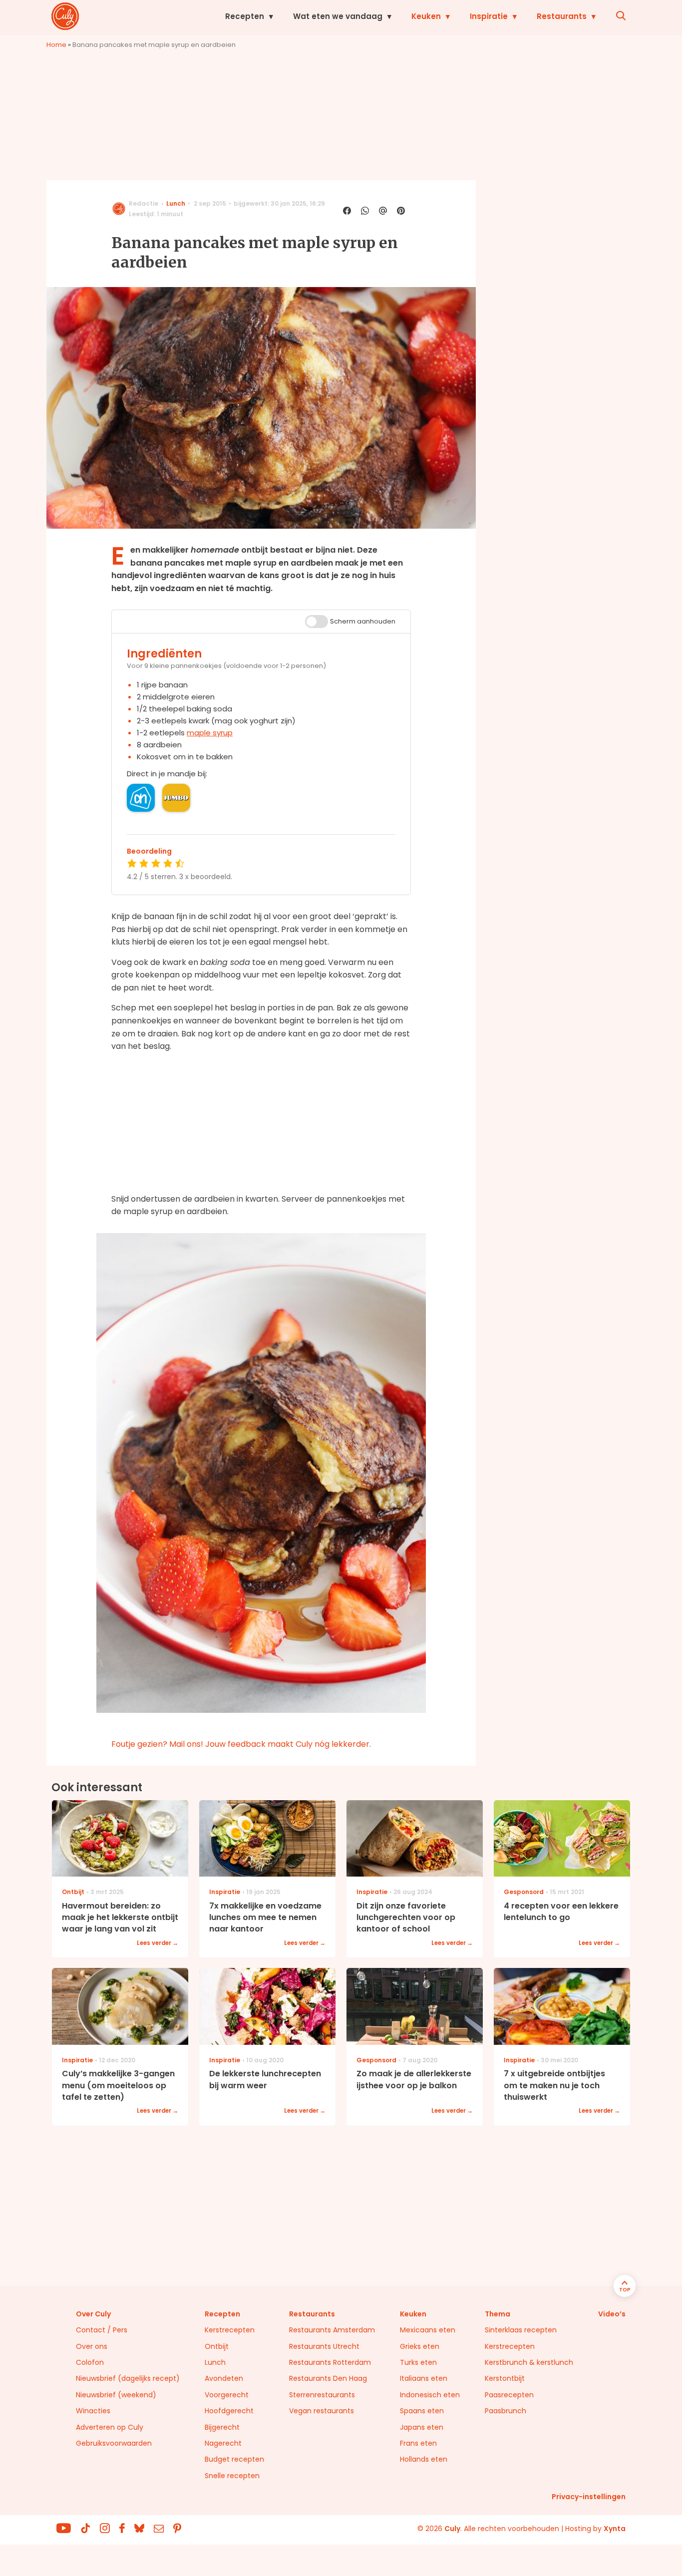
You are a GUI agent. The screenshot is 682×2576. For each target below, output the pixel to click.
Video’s (612, 2314)
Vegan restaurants (322, 2411)
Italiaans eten (424, 2378)
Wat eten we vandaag (338, 16)
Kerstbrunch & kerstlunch (529, 2362)
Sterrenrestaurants (322, 2395)
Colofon (90, 2362)
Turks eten (418, 2362)
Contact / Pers (102, 2330)
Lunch (176, 203)
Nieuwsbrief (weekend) (116, 2395)
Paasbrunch (506, 2411)
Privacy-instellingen (589, 2497)
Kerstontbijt (505, 2378)
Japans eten (422, 2427)
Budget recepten (234, 2459)
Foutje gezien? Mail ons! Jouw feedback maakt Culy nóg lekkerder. (241, 1744)
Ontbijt (217, 2346)
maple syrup (210, 733)
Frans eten (418, 2443)
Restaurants (562, 16)
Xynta (615, 2529)
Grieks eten (420, 2346)
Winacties (93, 2411)
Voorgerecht (227, 2395)
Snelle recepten (232, 2476)
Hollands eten (424, 2459)
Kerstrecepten (230, 2330)
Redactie (144, 203)
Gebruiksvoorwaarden (114, 2443)
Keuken (426, 16)
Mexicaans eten (428, 2330)
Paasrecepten (509, 2395)
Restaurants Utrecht (324, 2346)
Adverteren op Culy (110, 2427)
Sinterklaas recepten (521, 2330)
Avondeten (224, 2378)
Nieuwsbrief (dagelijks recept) (128, 2378)
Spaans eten (422, 2411)
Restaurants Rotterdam (330, 2362)
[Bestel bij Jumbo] (176, 798)
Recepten (245, 16)
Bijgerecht (222, 2427)
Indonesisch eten (430, 2395)
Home (56, 45)
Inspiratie (489, 16)
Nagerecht (223, 2443)
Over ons (92, 2346)
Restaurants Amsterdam (332, 2330)
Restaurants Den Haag (328, 2378)
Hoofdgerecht (229, 2411)
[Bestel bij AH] (141, 798)
